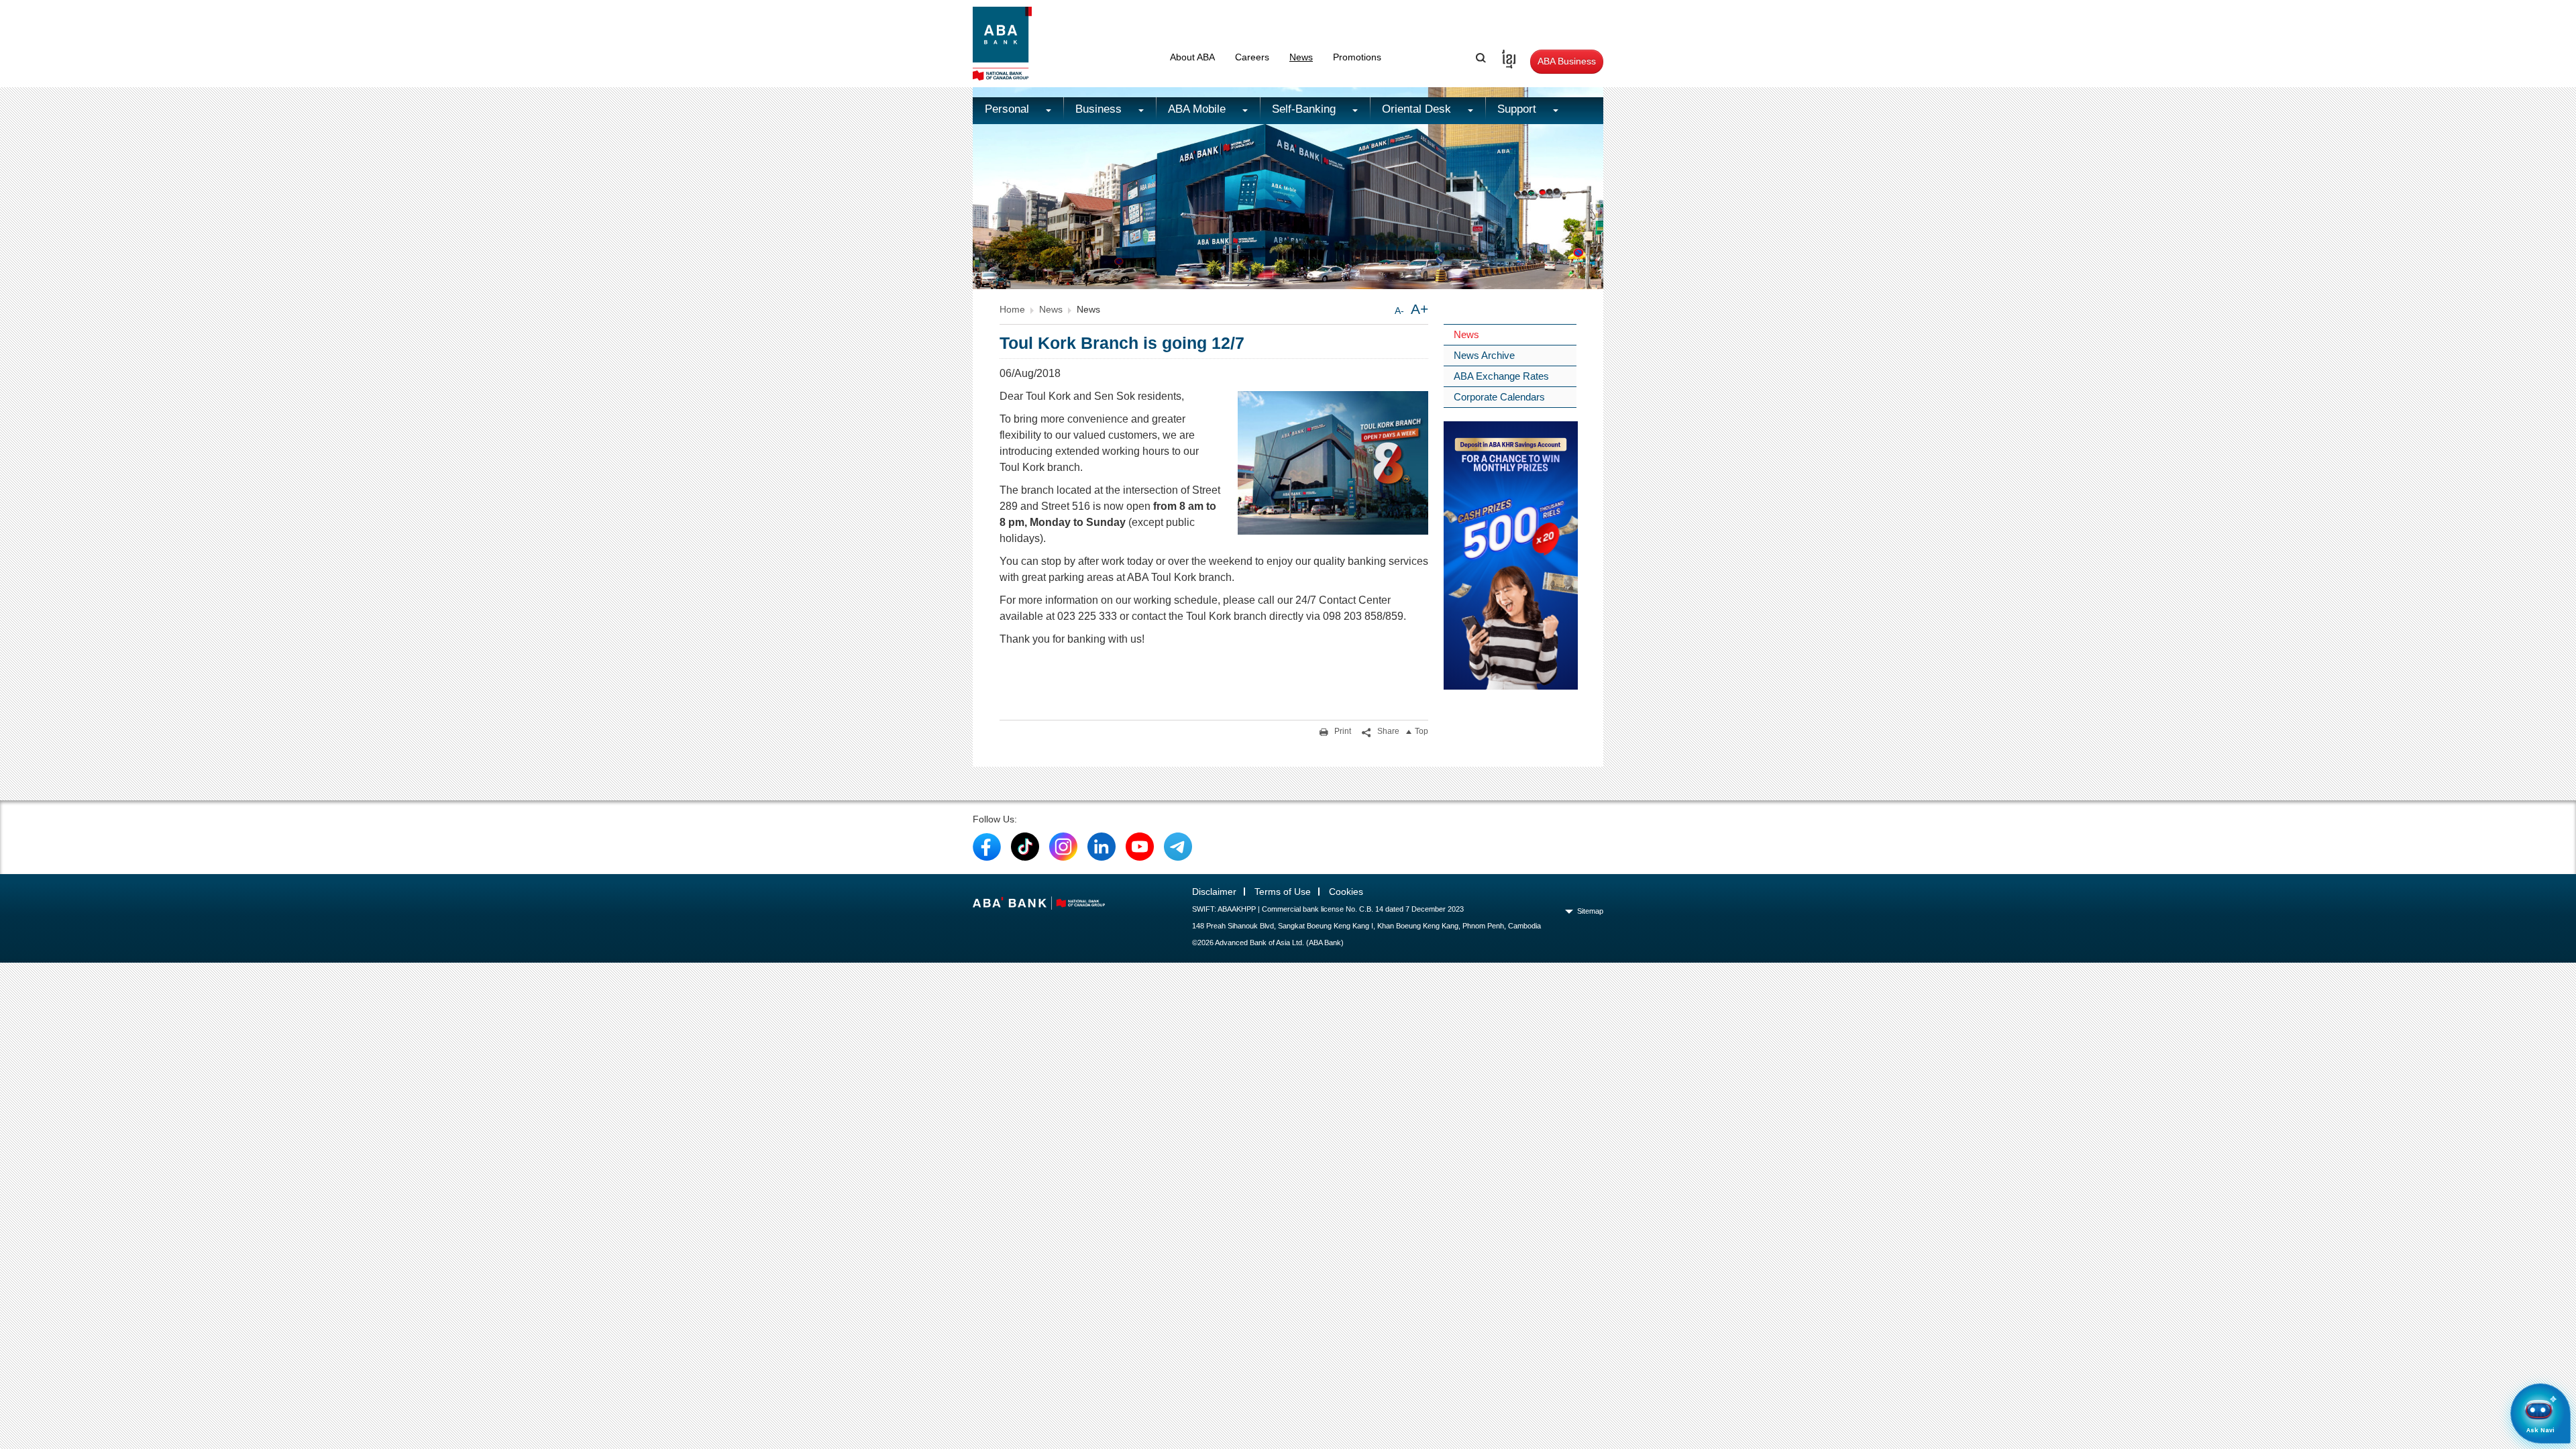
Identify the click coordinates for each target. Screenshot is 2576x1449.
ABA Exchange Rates (1501, 376)
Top (1421, 731)
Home (1012, 309)
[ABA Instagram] (1063, 846)
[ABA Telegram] (1178, 846)
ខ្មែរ (1504, 57)
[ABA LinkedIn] (1102, 846)
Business (1100, 109)
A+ (1419, 309)
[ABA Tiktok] (1025, 846)
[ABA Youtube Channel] (1140, 846)
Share (1387, 731)
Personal (1009, 109)
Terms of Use (1283, 892)
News (1301, 57)
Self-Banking (1305, 109)
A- (1399, 311)
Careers (1252, 57)
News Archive (1484, 355)
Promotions (1357, 57)
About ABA (1192, 57)
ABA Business (1567, 61)
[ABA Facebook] (987, 846)
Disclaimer (1214, 892)
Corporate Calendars (1499, 397)
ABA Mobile (1198, 109)
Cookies (1346, 892)
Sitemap (1590, 911)
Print (1342, 731)
